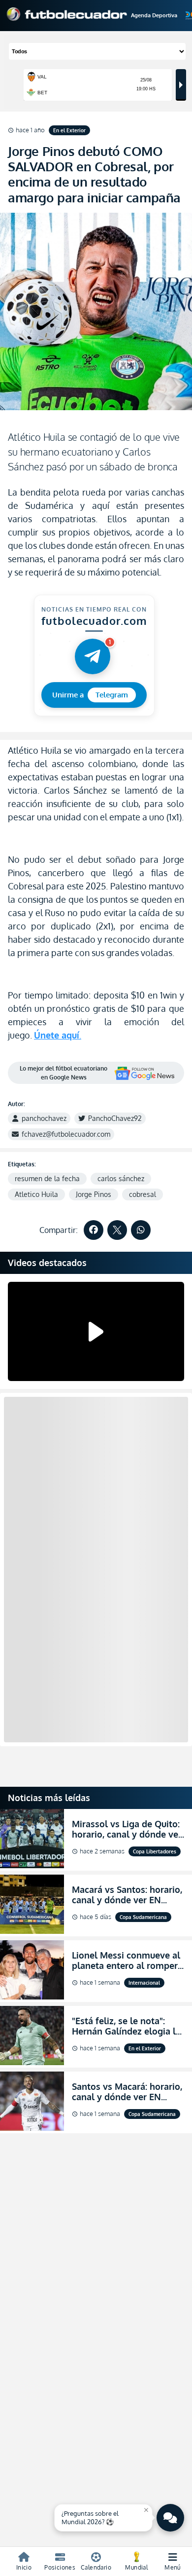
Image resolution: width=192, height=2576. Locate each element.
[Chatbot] (170, 2518)
